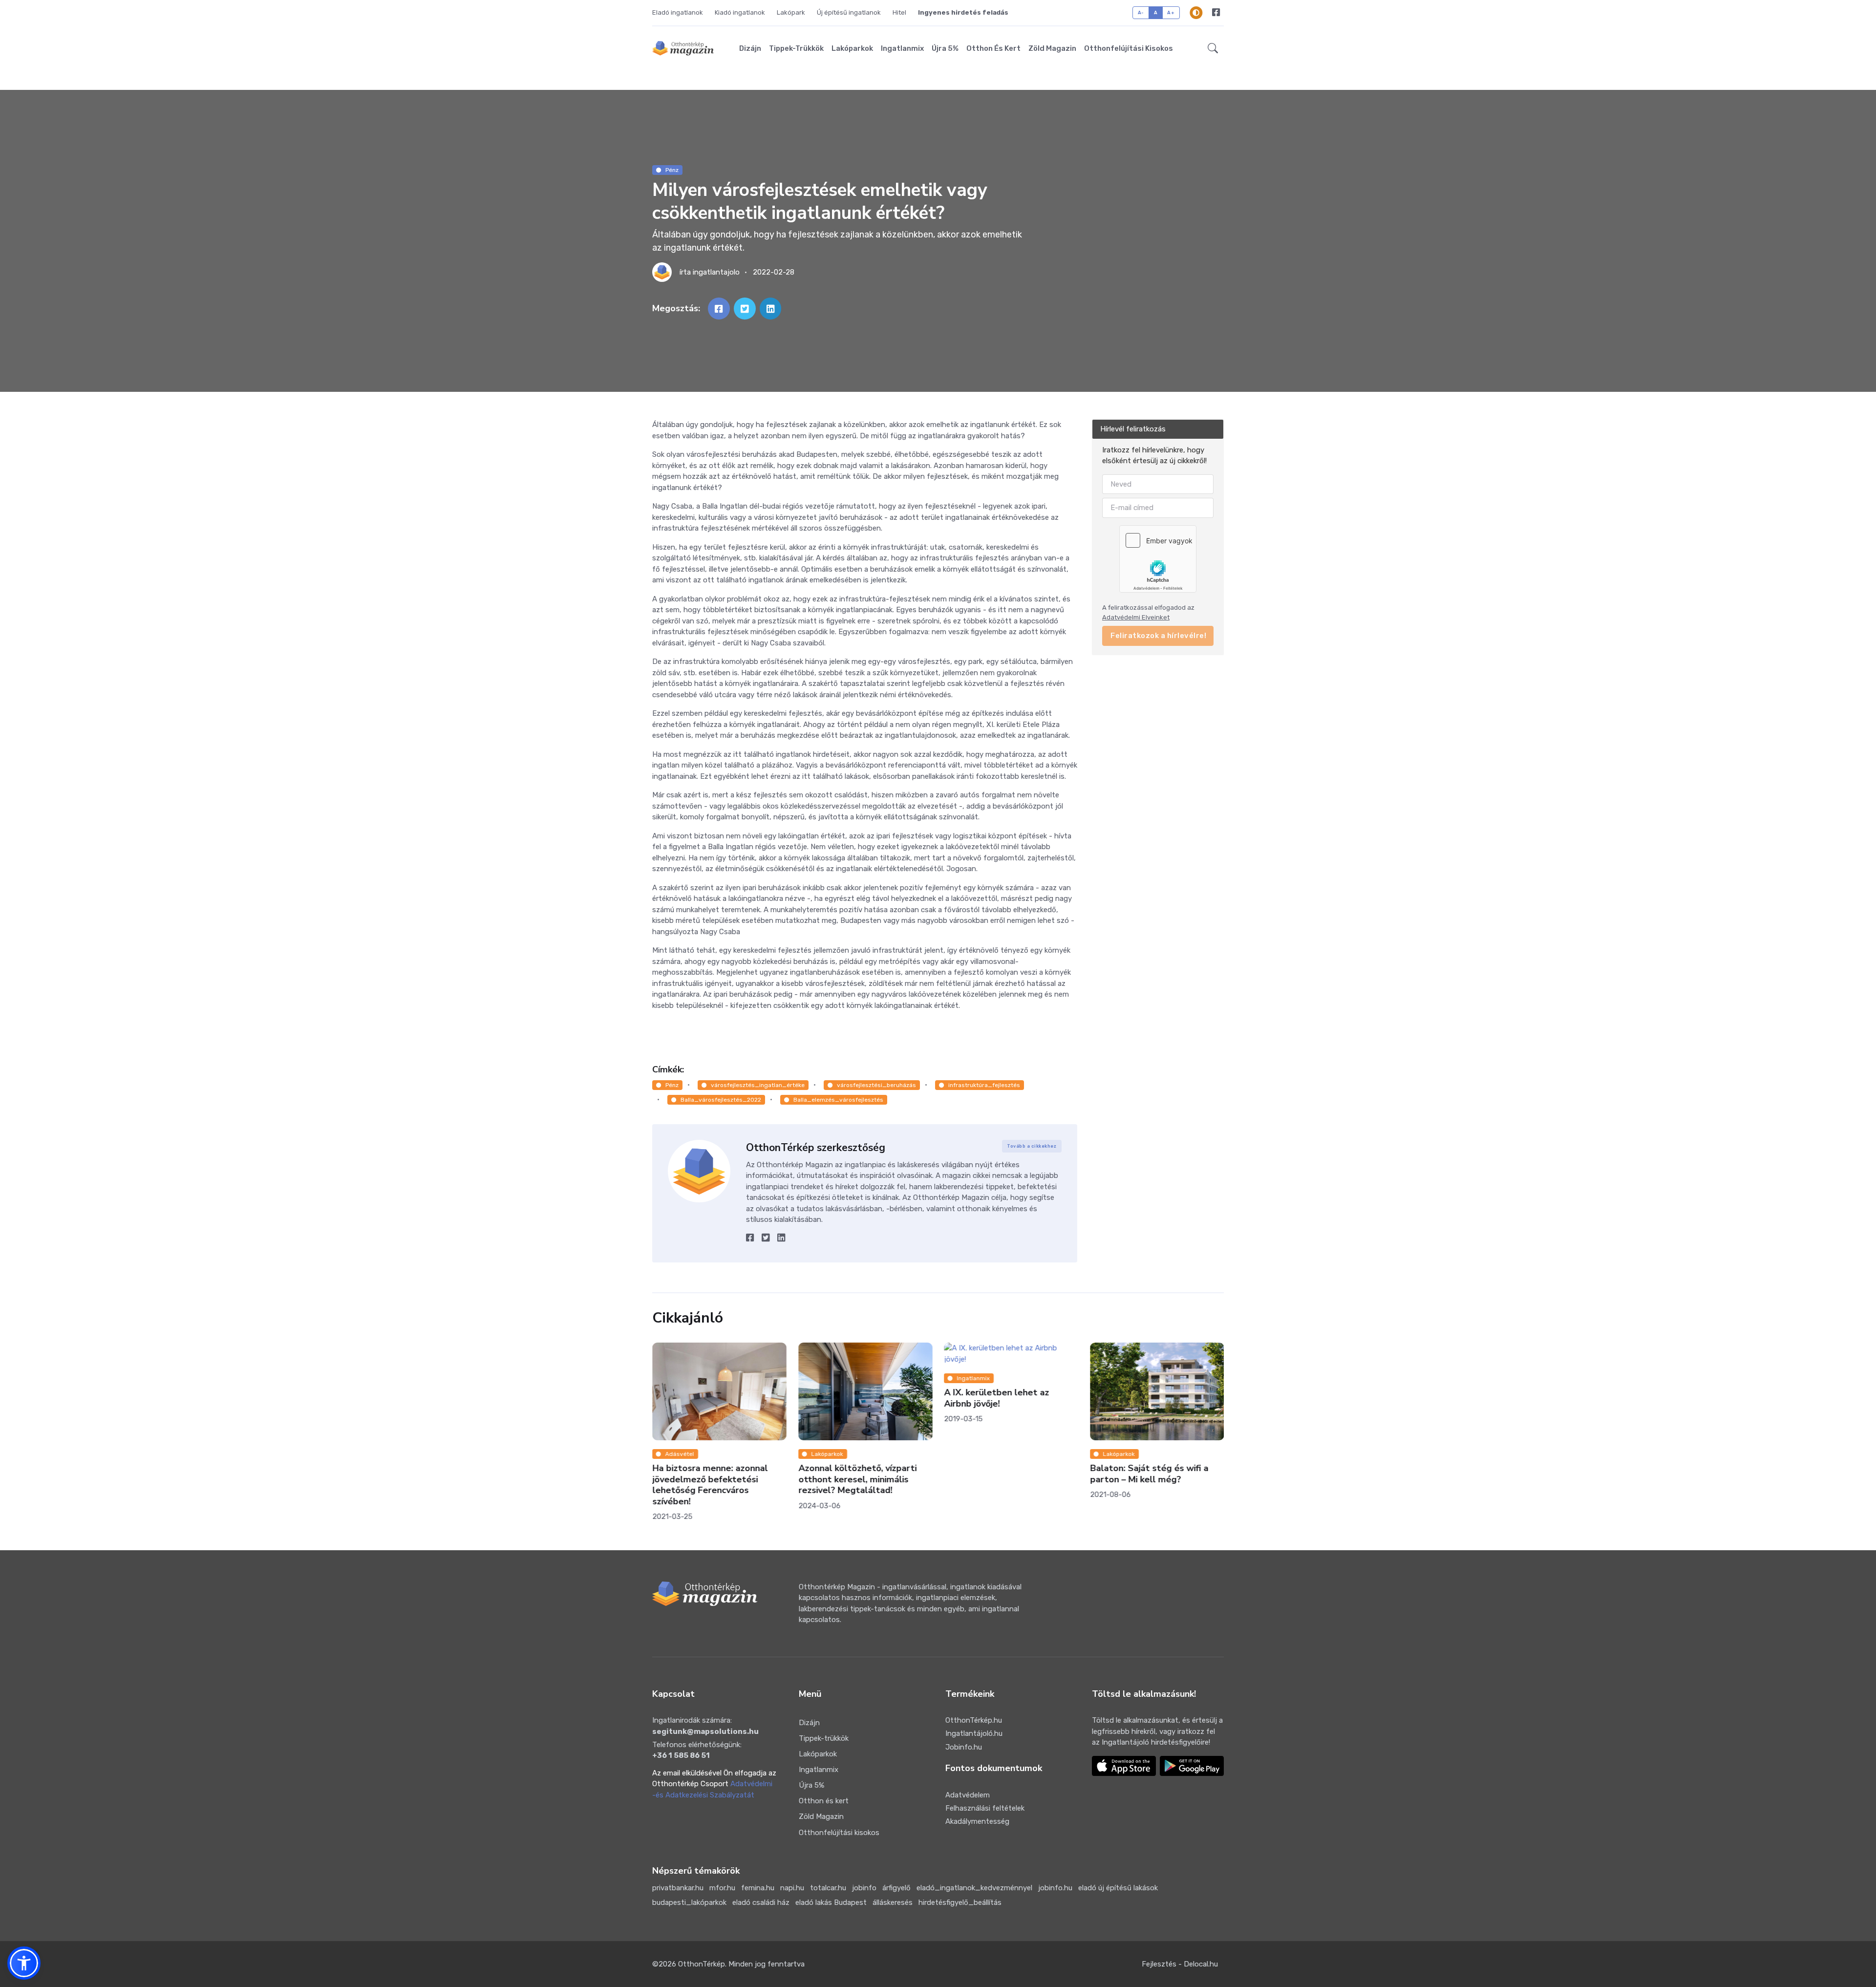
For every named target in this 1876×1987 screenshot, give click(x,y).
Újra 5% (945, 48)
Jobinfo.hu (964, 1747)
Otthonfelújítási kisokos (1129, 48)
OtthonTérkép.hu (974, 1720)
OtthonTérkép (702, 1964)
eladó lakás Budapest (831, 1902)
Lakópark (791, 12)
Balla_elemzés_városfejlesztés (838, 1100)
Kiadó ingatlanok (740, 12)
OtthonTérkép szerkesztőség (816, 1148)
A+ (1171, 12)
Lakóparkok (852, 48)
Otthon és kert (993, 48)
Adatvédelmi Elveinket (1136, 617)
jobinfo (864, 1888)
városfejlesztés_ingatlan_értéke (758, 1085)
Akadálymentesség (977, 1821)
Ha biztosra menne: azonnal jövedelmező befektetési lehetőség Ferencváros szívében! (710, 1485)
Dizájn (750, 48)
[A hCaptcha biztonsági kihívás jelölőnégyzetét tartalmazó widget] (1158, 559)
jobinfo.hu (1055, 1888)
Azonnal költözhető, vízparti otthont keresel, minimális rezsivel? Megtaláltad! (857, 1479)
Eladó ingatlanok (678, 12)
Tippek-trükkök (796, 48)
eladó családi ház (761, 1902)
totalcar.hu (828, 1888)
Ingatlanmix (902, 48)
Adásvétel (680, 1454)
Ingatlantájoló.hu (974, 1733)
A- (1141, 12)
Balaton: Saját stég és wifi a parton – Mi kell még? (1149, 1474)
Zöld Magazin (1052, 48)
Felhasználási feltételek (985, 1808)
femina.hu (758, 1888)
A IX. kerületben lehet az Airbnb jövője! (996, 1398)
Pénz (672, 170)
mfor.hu (722, 1888)
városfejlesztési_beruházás (876, 1085)
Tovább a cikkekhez (1032, 1146)
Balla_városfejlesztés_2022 (721, 1100)
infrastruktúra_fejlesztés (984, 1085)
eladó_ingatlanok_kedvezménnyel (974, 1888)
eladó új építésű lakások (1118, 1888)
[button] (1213, 48)
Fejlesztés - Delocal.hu (1180, 1964)
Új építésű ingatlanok (849, 12)
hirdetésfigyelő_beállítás (960, 1902)
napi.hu (792, 1888)
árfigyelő (896, 1888)
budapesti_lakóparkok (689, 1902)
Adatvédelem (968, 1795)
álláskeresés (893, 1902)
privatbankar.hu (678, 1888)
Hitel (899, 12)
